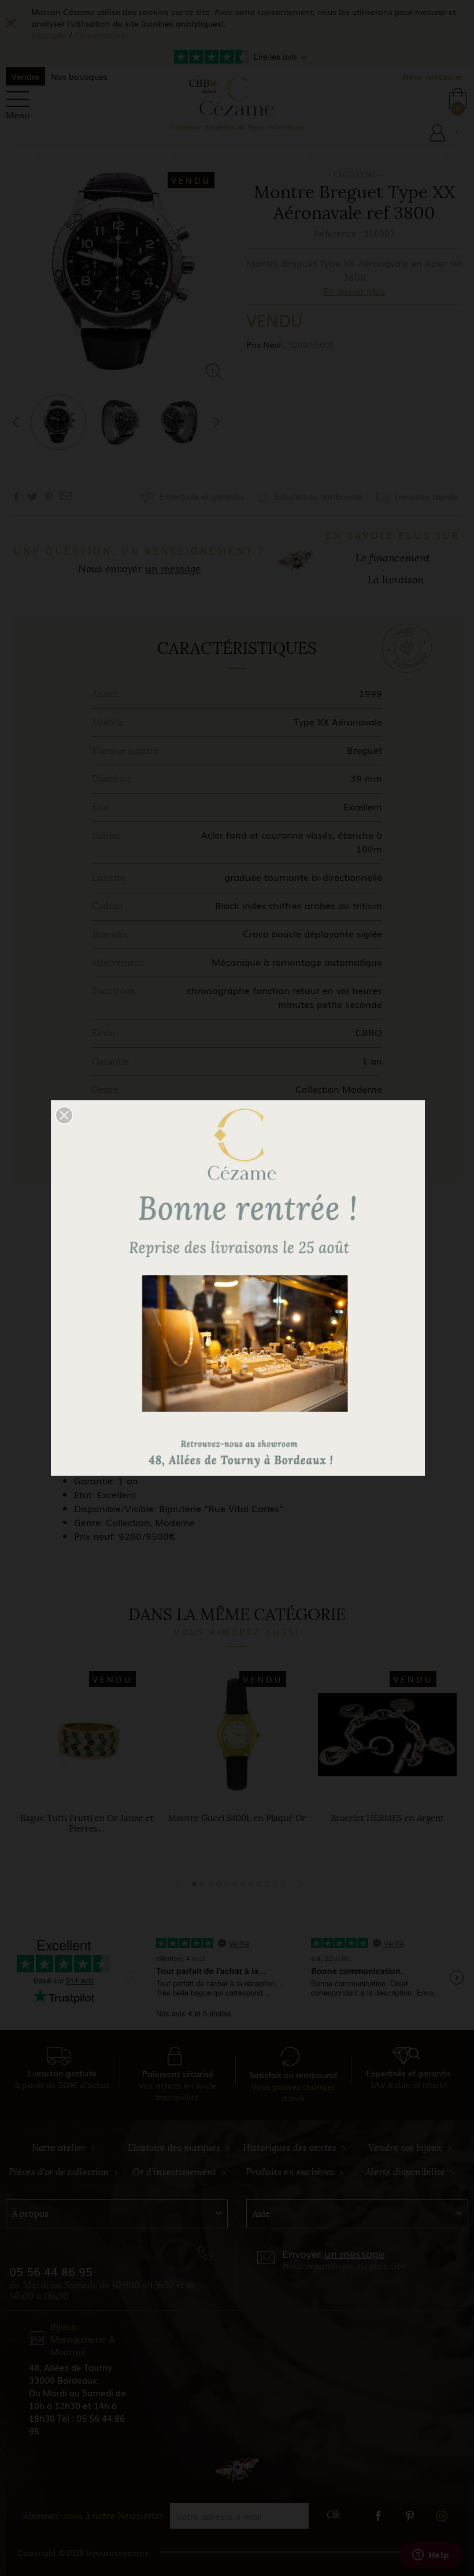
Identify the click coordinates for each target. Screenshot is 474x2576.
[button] (64, 1115)
